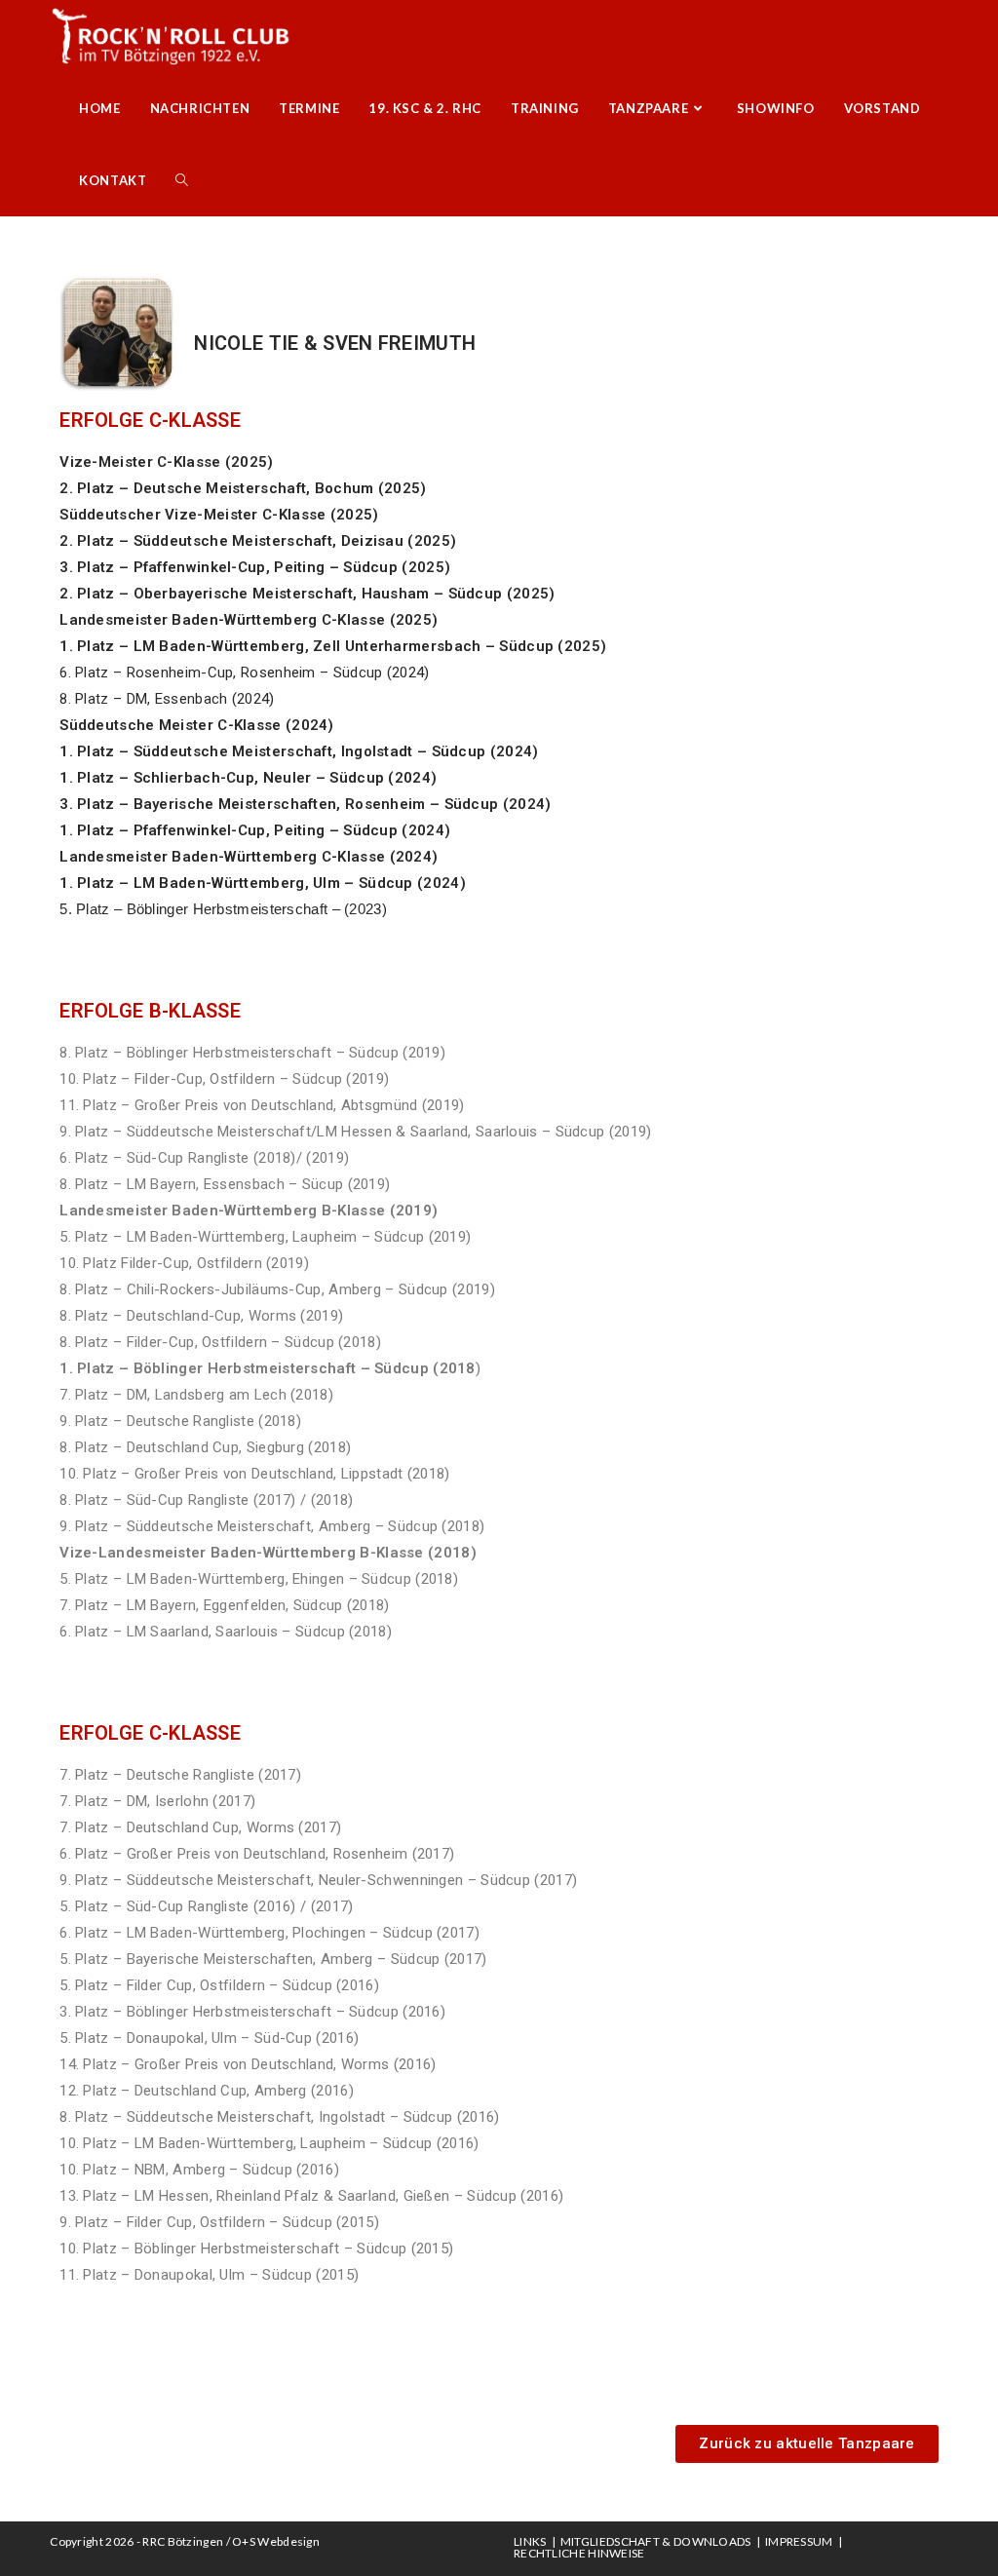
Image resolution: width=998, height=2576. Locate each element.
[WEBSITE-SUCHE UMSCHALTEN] (182, 180)
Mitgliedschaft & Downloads (656, 2541)
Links (530, 2541)
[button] (806, 2444)
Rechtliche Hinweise (579, 2553)
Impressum (799, 2541)
